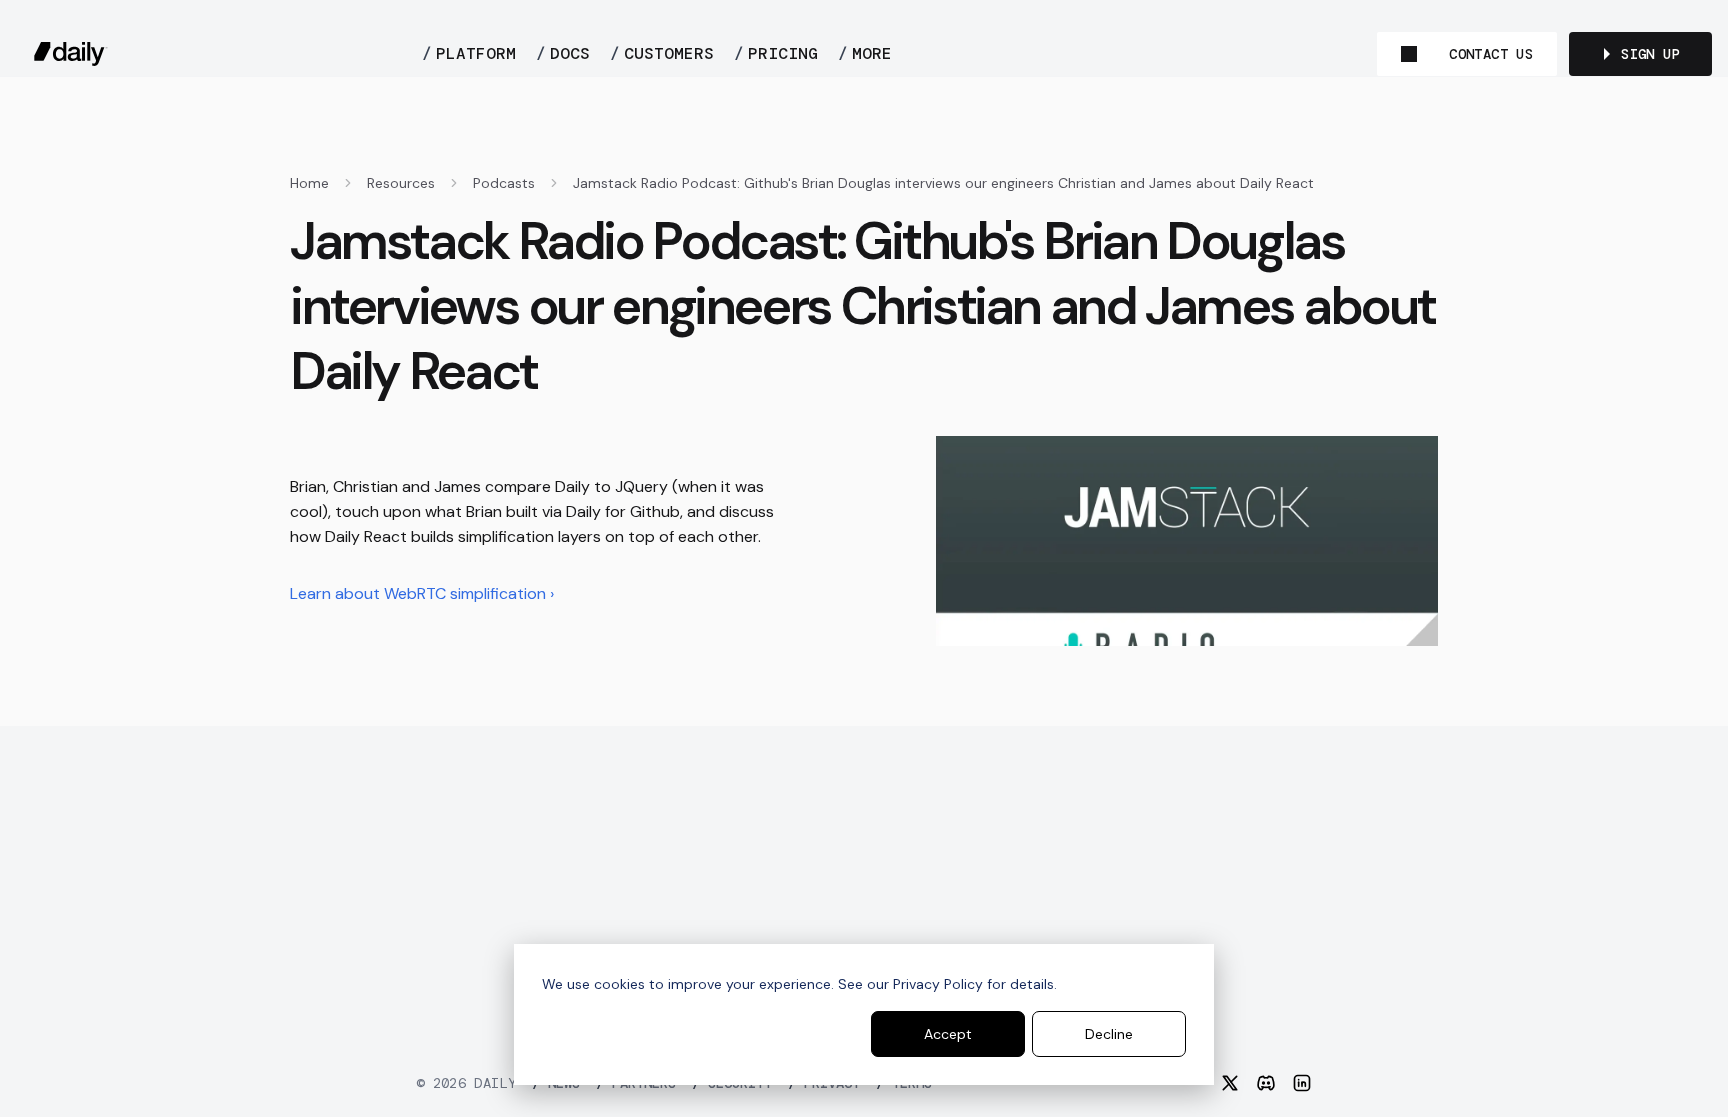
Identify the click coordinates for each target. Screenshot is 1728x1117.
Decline (1109, 1034)
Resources (401, 183)
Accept (948, 1034)
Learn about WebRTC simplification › (422, 593)
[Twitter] (1230, 1083)
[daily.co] (71, 54)
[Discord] (1266, 1083)
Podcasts (504, 183)
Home (309, 183)
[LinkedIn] (1302, 1083)
